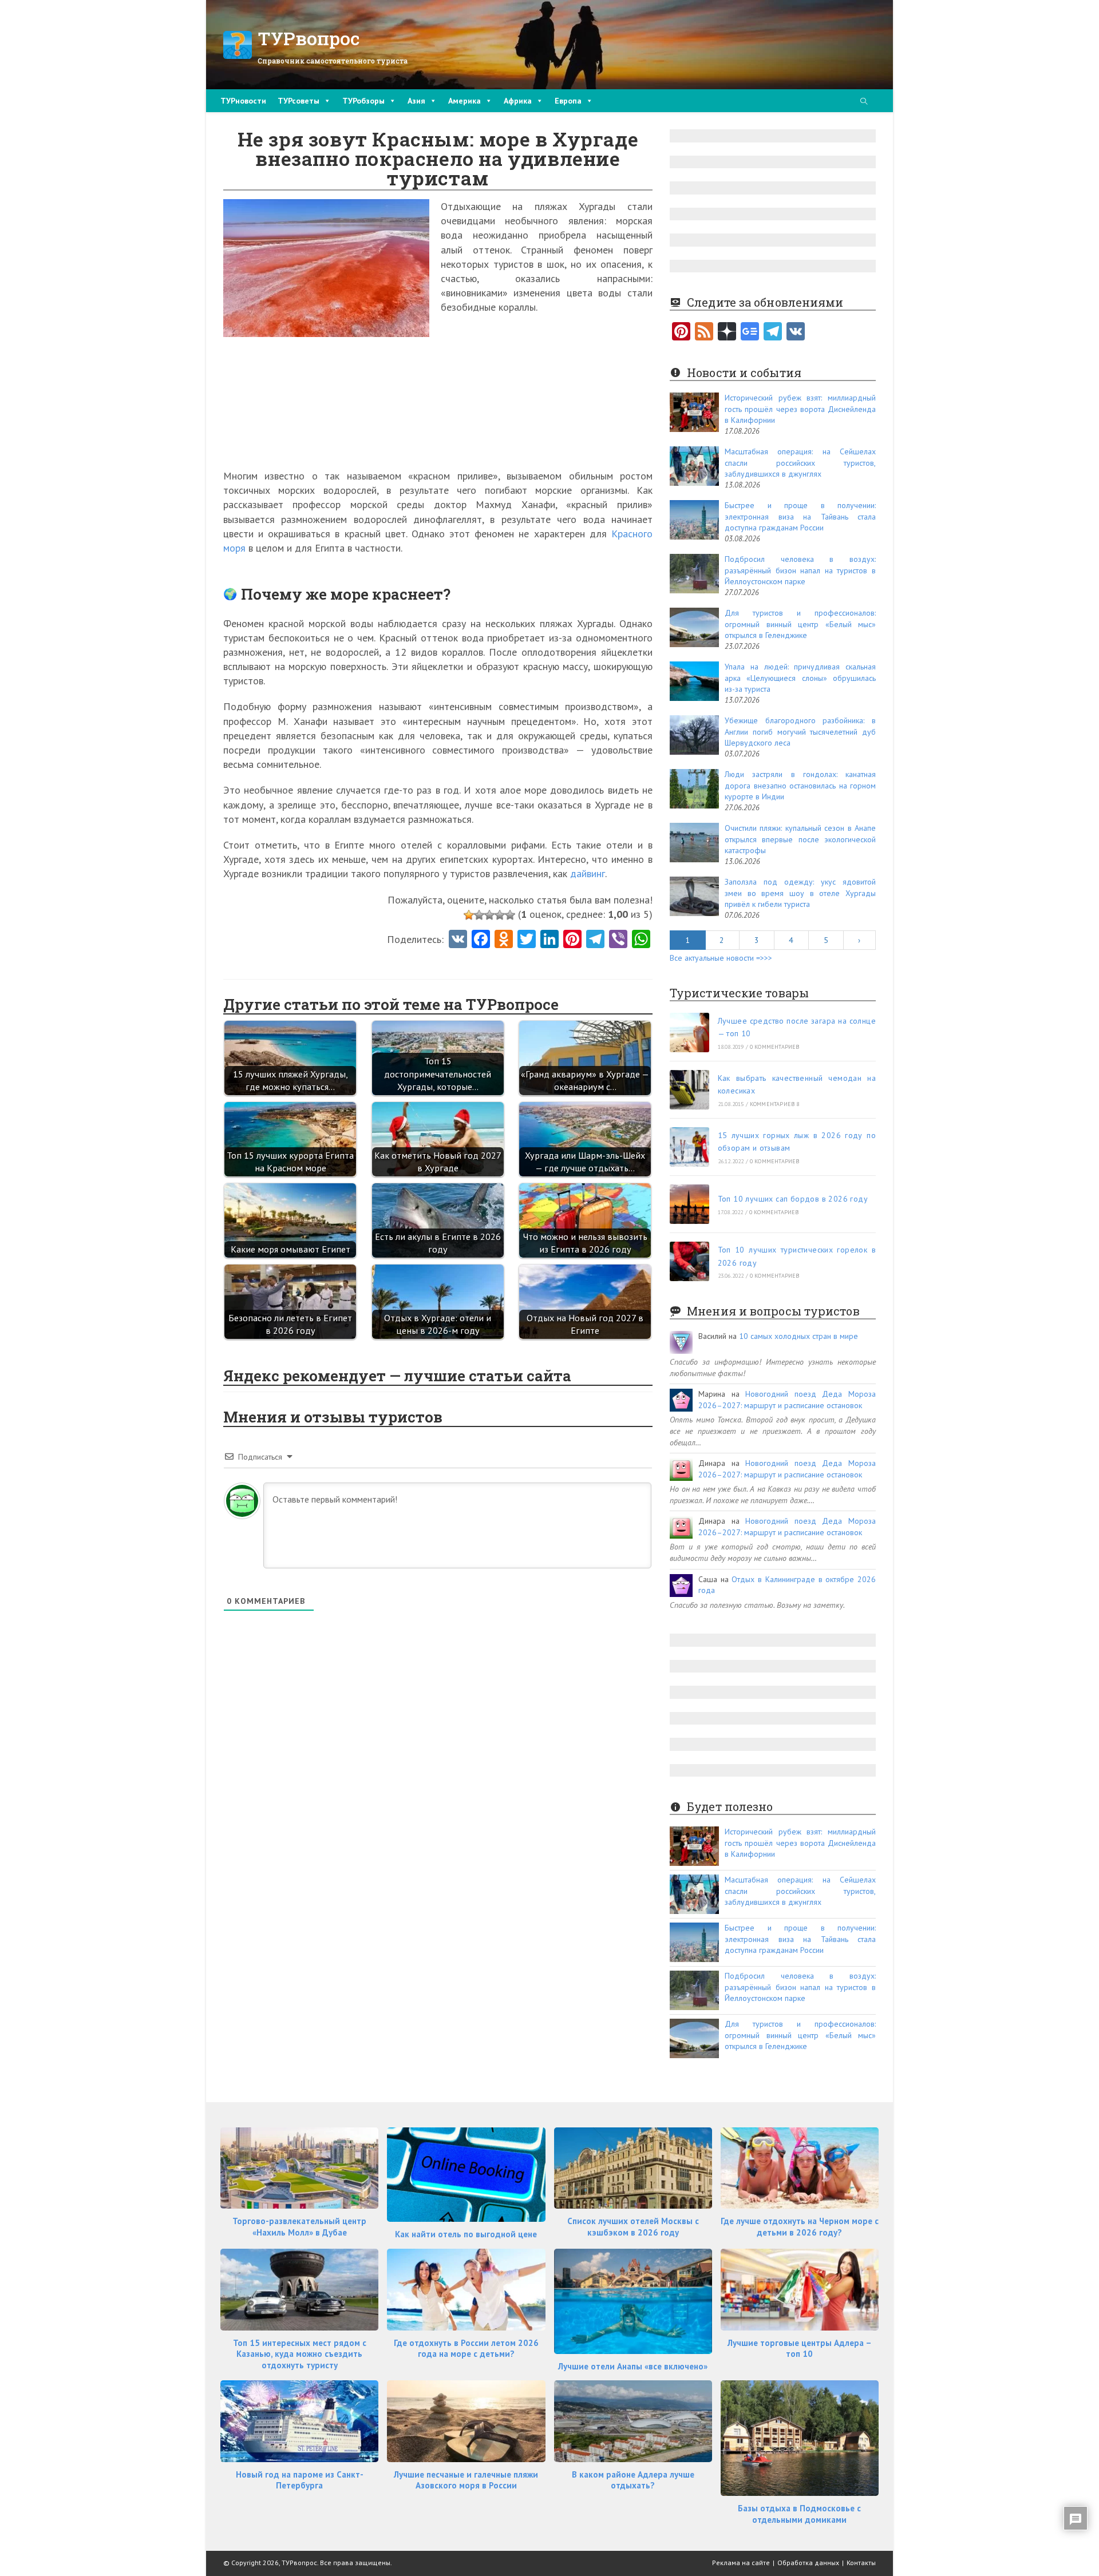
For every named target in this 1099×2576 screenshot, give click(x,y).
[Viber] (618, 940)
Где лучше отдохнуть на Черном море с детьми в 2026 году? (800, 2227)
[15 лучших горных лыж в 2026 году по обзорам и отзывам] (689, 1147)
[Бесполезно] (469, 915)
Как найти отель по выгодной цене (466, 2234)
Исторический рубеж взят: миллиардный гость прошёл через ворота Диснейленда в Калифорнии (800, 409)
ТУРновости (243, 101)
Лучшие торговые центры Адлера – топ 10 (800, 2349)
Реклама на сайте (741, 2563)
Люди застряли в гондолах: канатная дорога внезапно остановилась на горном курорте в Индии (800, 785)
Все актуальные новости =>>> (721, 958)
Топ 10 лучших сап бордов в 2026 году (793, 1199)
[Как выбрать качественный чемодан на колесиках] (689, 1090)
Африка (518, 101)
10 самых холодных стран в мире (798, 1336)
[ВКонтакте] (796, 332)
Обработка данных (808, 2563)
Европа (568, 101)
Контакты (861, 2563)
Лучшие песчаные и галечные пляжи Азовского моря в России (466, 2480)
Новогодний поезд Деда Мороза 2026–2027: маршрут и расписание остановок (787, 1400)
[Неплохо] (500, 915)
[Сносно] (489, 915)
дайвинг (588, 873)
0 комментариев (775, 1047)
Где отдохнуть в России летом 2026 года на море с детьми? (466, 2349)
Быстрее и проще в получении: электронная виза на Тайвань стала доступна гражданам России (800, 516)
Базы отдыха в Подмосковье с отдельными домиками (799, 2514)
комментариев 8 (775, 1104)
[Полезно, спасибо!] (510, 915)
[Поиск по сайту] (864, 102)
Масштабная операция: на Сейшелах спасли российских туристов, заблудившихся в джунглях (800, 463)
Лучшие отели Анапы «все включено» (633, 2366)
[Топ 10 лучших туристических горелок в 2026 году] (689, 1261)
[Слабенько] (479, 915)
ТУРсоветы (299, 101)
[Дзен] (727, 332)
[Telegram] (773, 332)
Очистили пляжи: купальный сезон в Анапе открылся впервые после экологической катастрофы (800, 839)
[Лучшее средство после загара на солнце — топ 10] (689, 1033)
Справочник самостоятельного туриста (333, 61)
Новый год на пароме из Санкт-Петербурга (300, 2480)
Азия (416, 101)
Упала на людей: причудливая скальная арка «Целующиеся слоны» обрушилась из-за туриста (800, 678)
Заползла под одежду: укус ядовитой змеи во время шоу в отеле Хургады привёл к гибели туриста (800, 893)
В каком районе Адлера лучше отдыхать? (633, 2480)
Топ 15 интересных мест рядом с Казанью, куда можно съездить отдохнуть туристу (300, 2354)
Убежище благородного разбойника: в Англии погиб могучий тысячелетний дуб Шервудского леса (800, 732)
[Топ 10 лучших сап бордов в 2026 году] (689, 1204)
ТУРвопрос (309, 38)
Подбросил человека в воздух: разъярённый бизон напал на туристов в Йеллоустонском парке (800, 570)
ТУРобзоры (363, 101)
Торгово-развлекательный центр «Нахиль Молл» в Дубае (299, 2227)
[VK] (458, 940)
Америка (464, 101)
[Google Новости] (750, 332)
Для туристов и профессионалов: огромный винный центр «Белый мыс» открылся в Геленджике (800, 624)
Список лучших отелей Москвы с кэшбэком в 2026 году (633, 2227)
